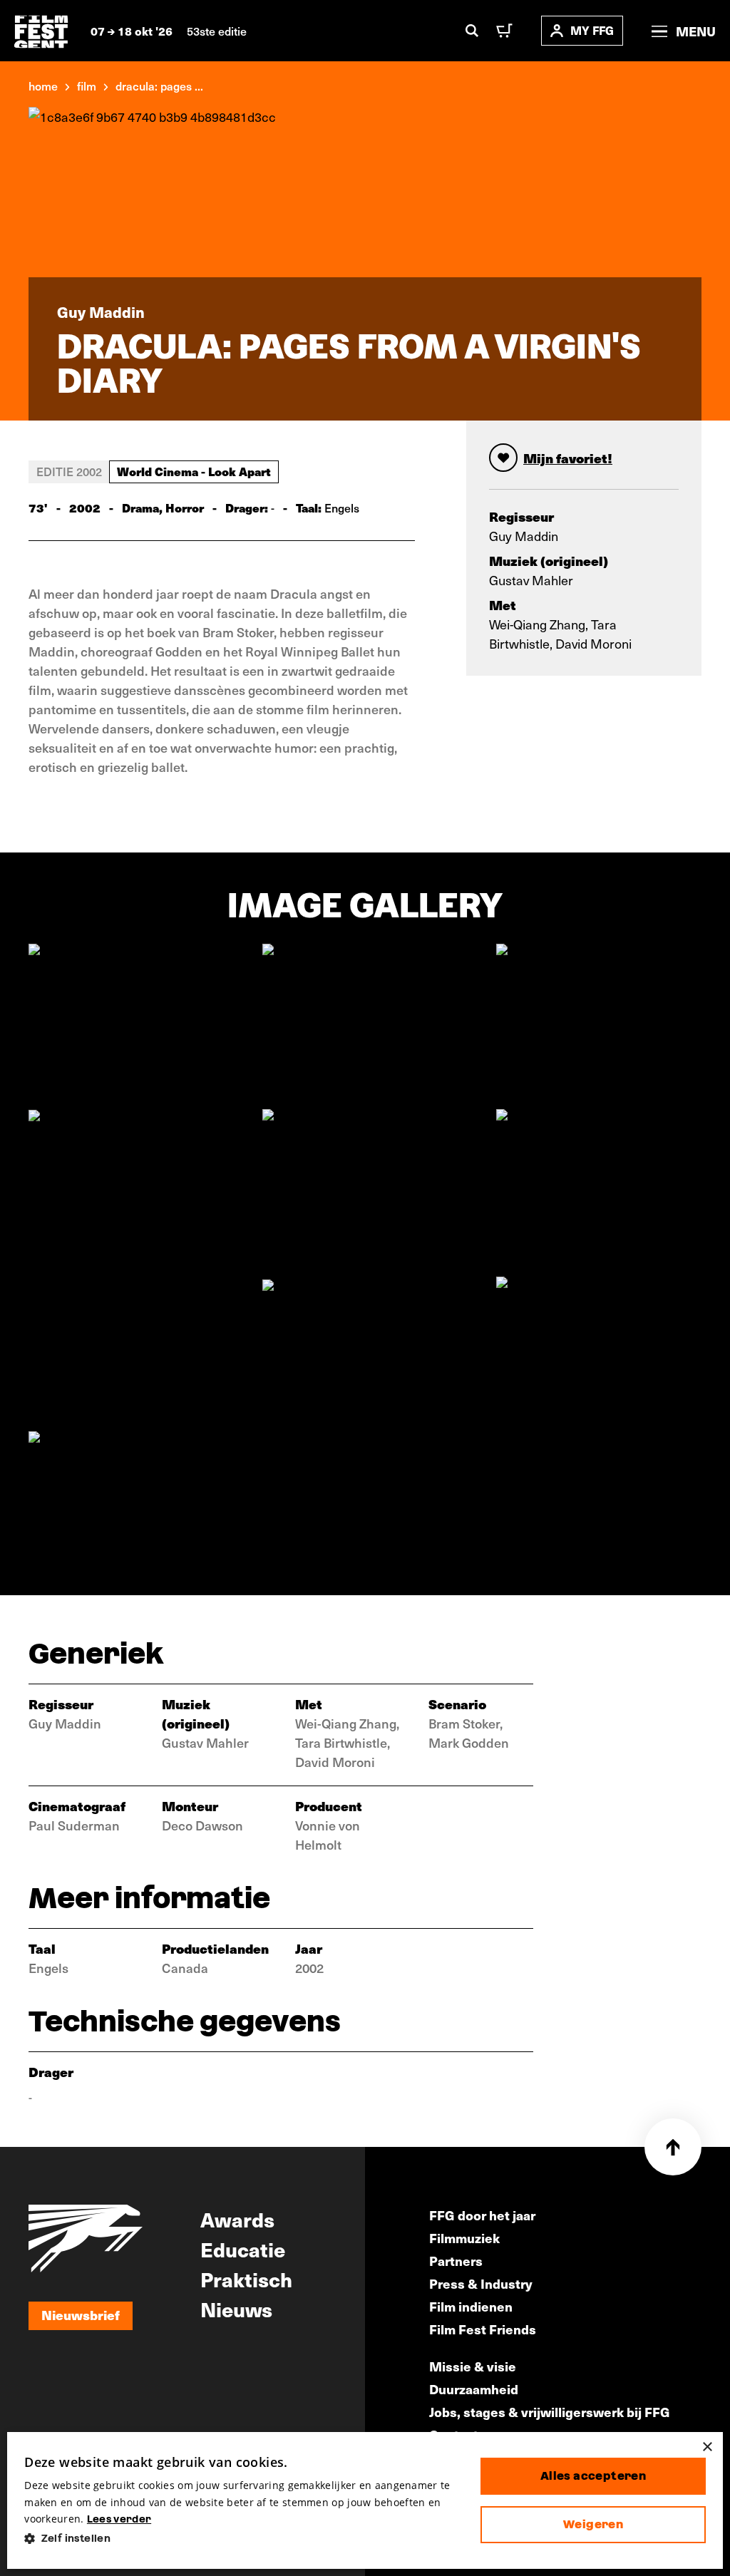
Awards (237, 2219)
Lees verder (119, 2519)
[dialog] (365, 2500)
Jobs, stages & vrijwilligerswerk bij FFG (550, 2412)
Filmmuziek (464, 2238)
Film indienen (471, 2306)
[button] (241, 2539)
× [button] (707, 2447)
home (43, 86)
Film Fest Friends (483, 2329)
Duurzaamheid (474, 2389)
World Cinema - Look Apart (194, 471)
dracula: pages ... (159, 86)
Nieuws (236, 2309)
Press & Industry (481, 2283)
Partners (456, 2261)
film (87, 86)
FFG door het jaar (482, 2215)
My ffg (592, 30)
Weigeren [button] (593, 2524)
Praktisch (246, 2279)
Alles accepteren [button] (593, 2476)
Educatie (243, 2249)
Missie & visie (473, 2366)
